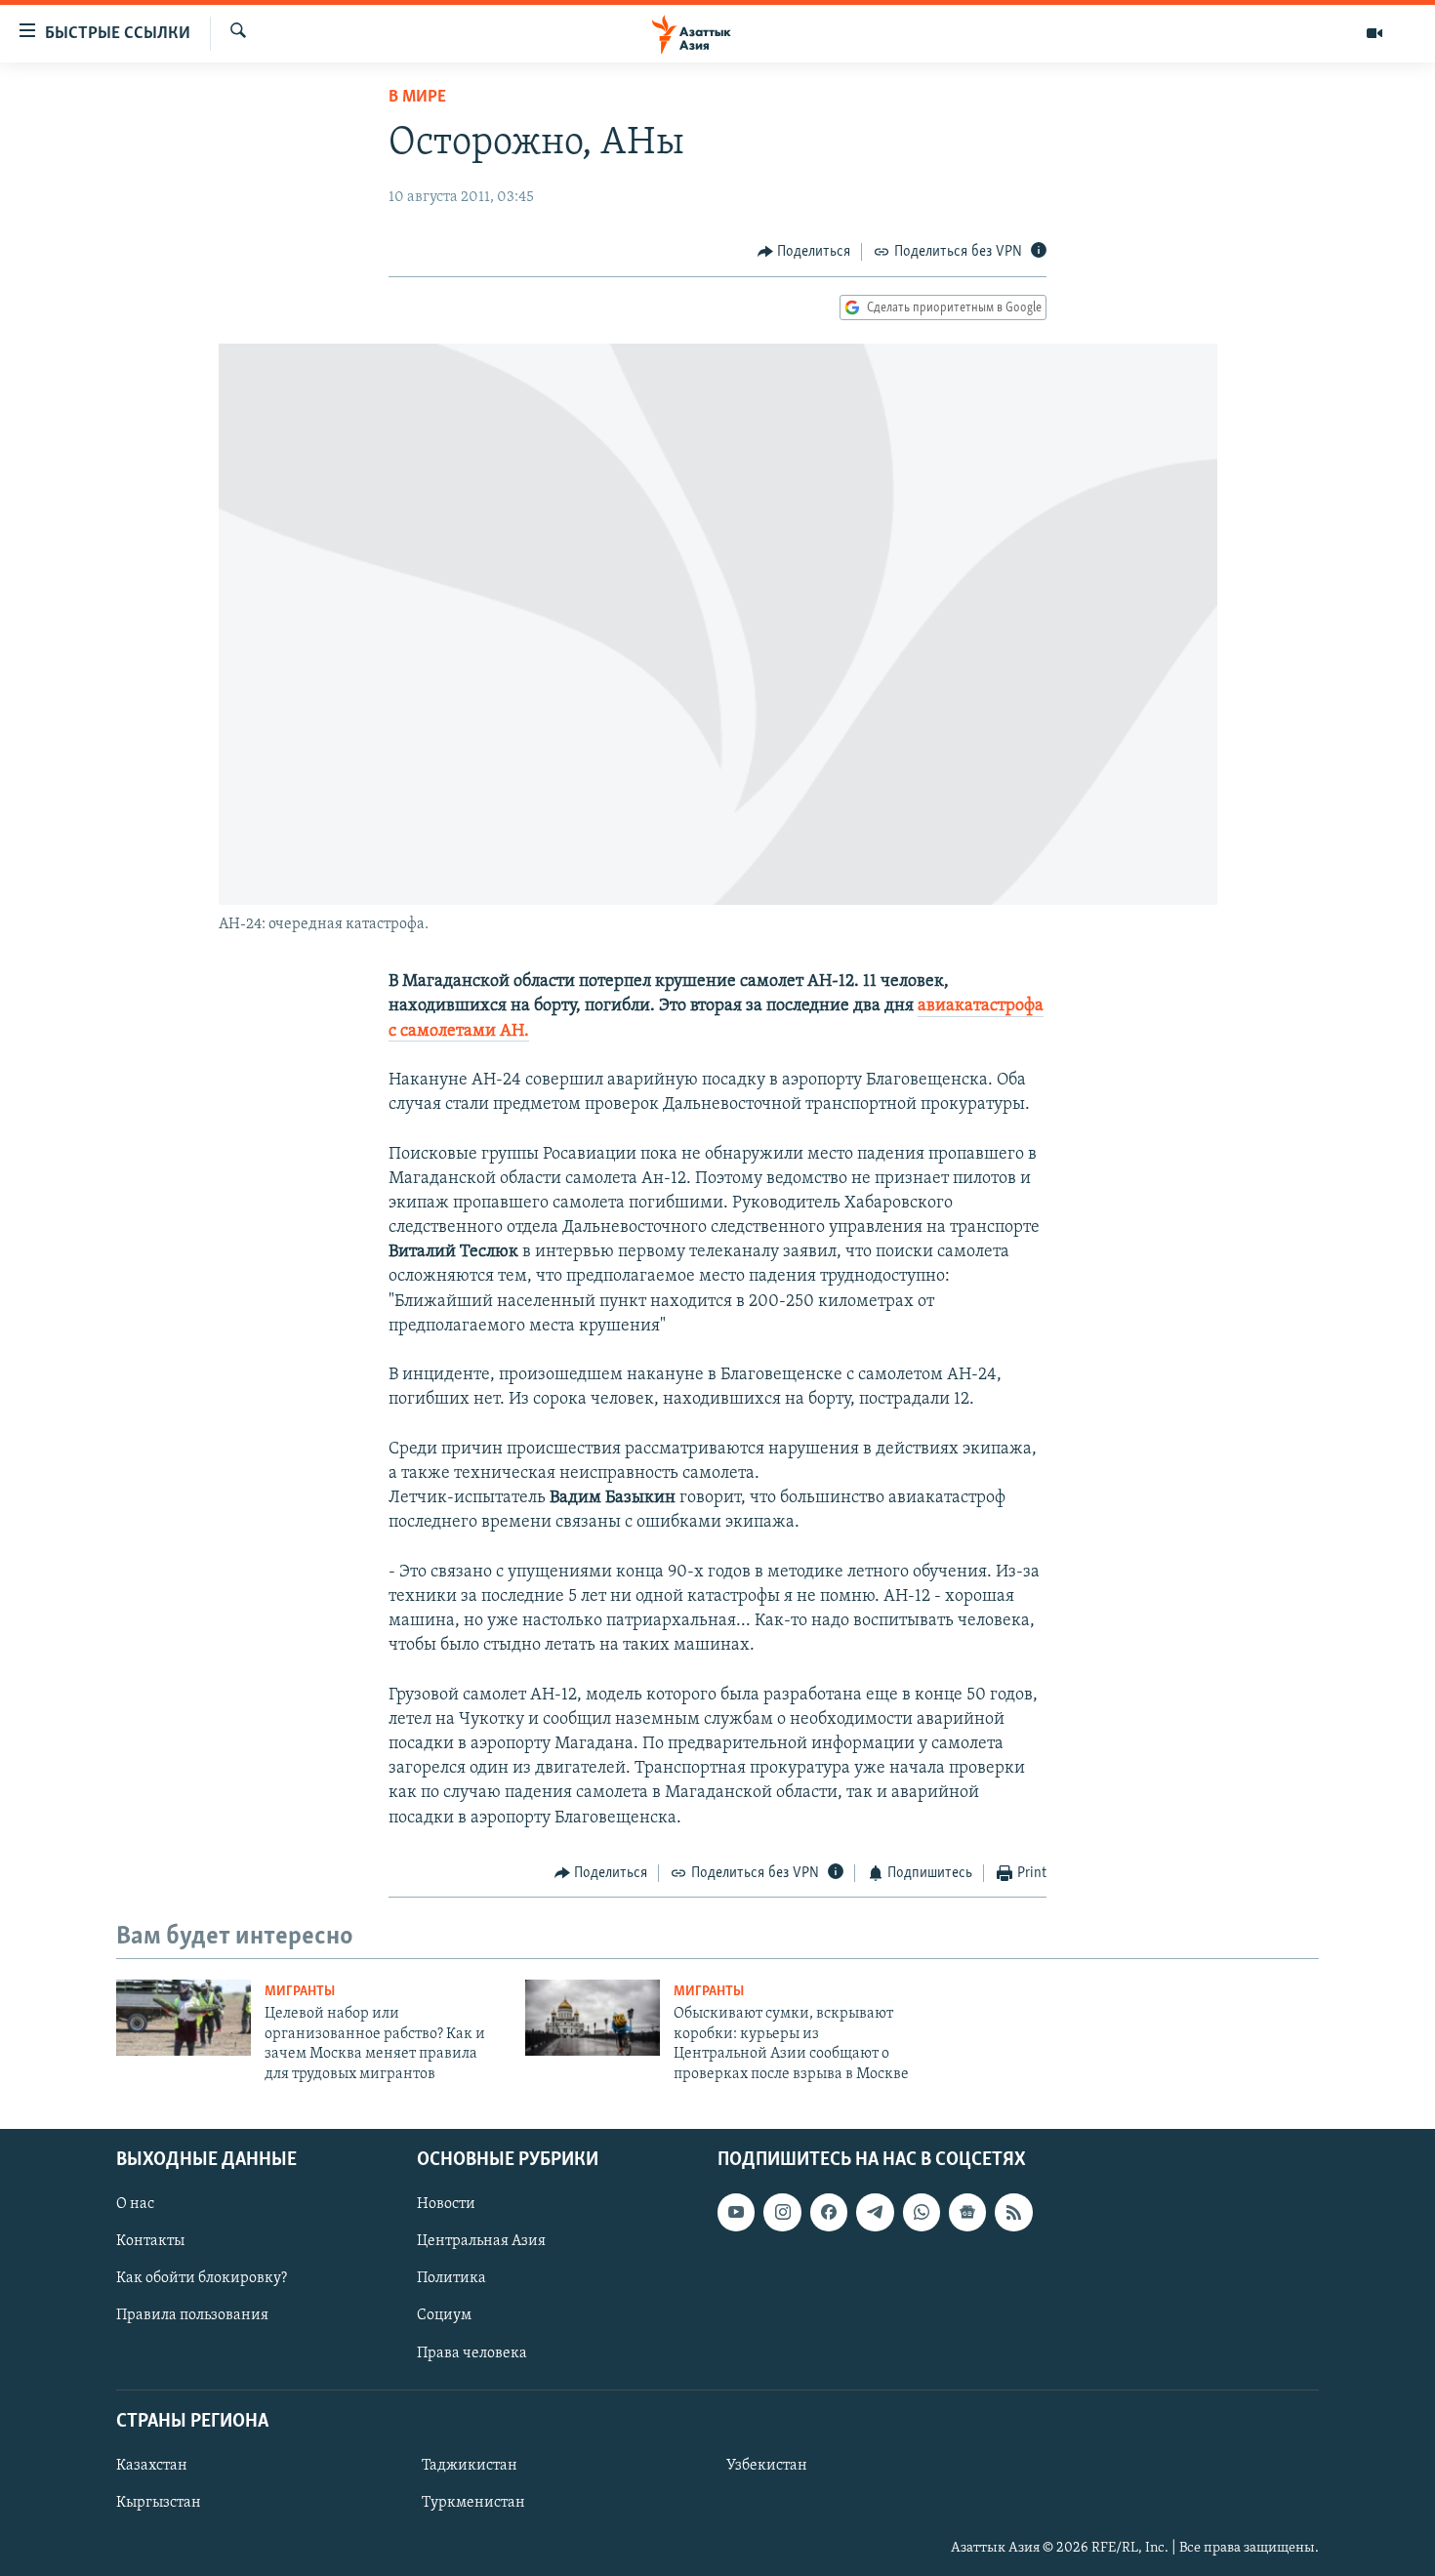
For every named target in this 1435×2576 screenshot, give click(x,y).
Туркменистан (473, 2503)
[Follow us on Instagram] (782, 2212)
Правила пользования (192, 2315)
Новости (446, 2204)
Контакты (150, 2241)
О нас (135, 2204)
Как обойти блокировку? (202, 2278)
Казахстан (152, 2466)
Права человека (472, 2352)
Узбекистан (767, 2466)
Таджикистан (470, 2466)
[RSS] (1013, 2212)
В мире (417, 98)
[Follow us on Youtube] (736, 2212)
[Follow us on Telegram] (875, 2212)
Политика (451, 2278)
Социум (444, 2315)
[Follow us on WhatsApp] (922, 2212)
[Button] (804, 252)
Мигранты (300, 1992)
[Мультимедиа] (1374, 33)
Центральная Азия (481, 2241)
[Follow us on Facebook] (829, 2212)
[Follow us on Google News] (967, 2212)
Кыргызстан (159, 2503)
